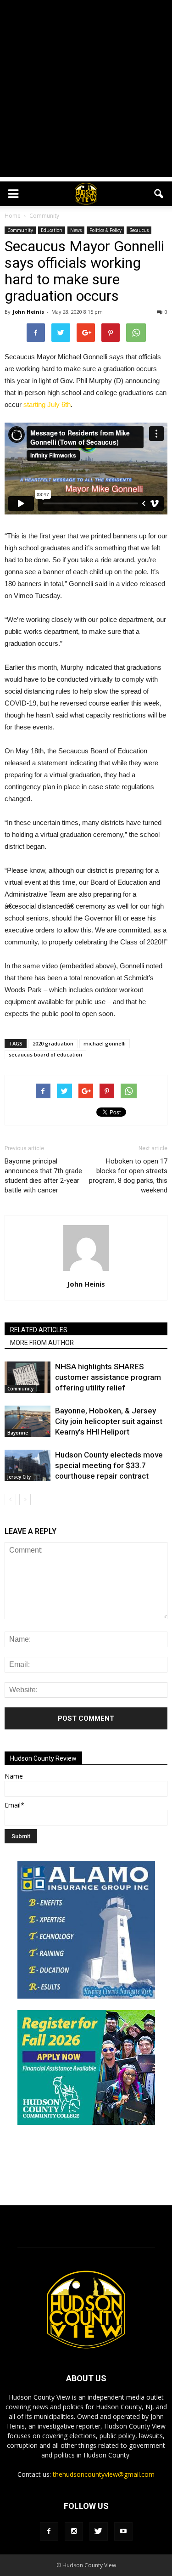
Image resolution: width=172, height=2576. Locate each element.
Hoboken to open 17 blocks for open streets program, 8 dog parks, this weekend (128, 1176)
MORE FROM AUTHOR (42, 1343)
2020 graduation (53, 1043)
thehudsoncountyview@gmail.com (104, 2474)
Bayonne (18, 1433)
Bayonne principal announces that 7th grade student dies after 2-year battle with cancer (43, 1176)
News (76, 230)
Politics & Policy (105, 230)
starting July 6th (47, 404)
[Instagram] (74, 2531)
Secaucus (139, 230)
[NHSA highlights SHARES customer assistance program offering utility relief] (28, 1377)
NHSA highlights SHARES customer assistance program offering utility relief (108, 1377)
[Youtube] (123, 2531)
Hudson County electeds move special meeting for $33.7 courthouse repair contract (109, 1465)
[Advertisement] (86, 91)
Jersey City (19, 1477)
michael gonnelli (105, 1043)
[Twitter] (99, 2531)
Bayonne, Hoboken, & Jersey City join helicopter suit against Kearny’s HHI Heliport (109, 1421)
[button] (159, 194)
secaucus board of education (45, 1054)
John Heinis (28, 312)
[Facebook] (49, 2531)
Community (20, 230)
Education (52, 230)
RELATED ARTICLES (39, 1330)
